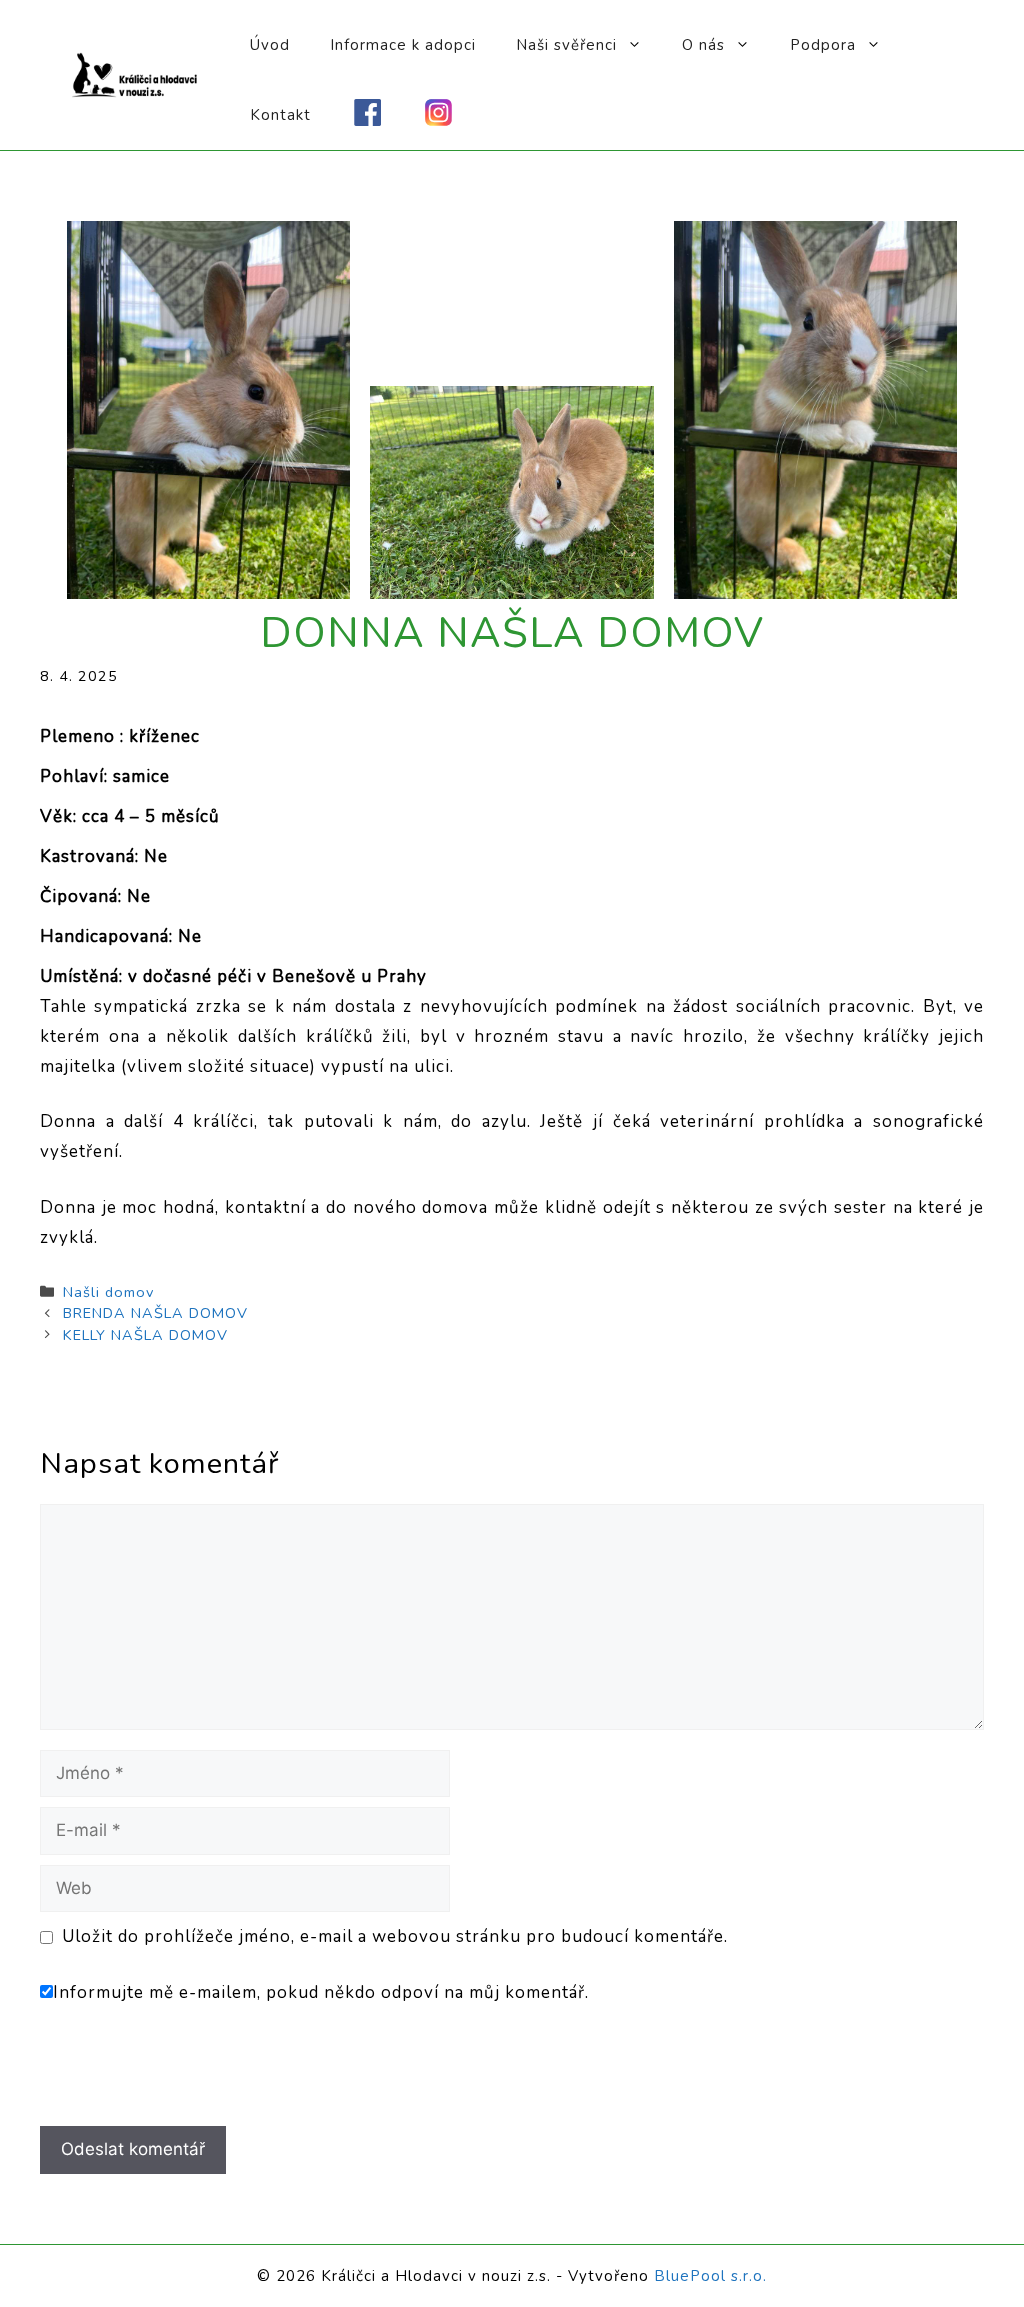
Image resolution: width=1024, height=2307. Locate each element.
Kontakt (280, 115)
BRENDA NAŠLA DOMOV (155, 1313)
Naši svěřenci (566, 45)
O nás (703, 45)
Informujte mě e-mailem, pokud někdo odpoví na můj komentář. (321, 1992)
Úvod (270, 45)
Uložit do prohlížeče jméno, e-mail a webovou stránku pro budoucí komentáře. (395, 1936)
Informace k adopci (403, 45)
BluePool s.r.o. (710, 2276)
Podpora (823, 45)
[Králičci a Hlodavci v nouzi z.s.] (135, 73)
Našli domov (108, 1292)
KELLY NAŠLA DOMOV (145, 1335)
